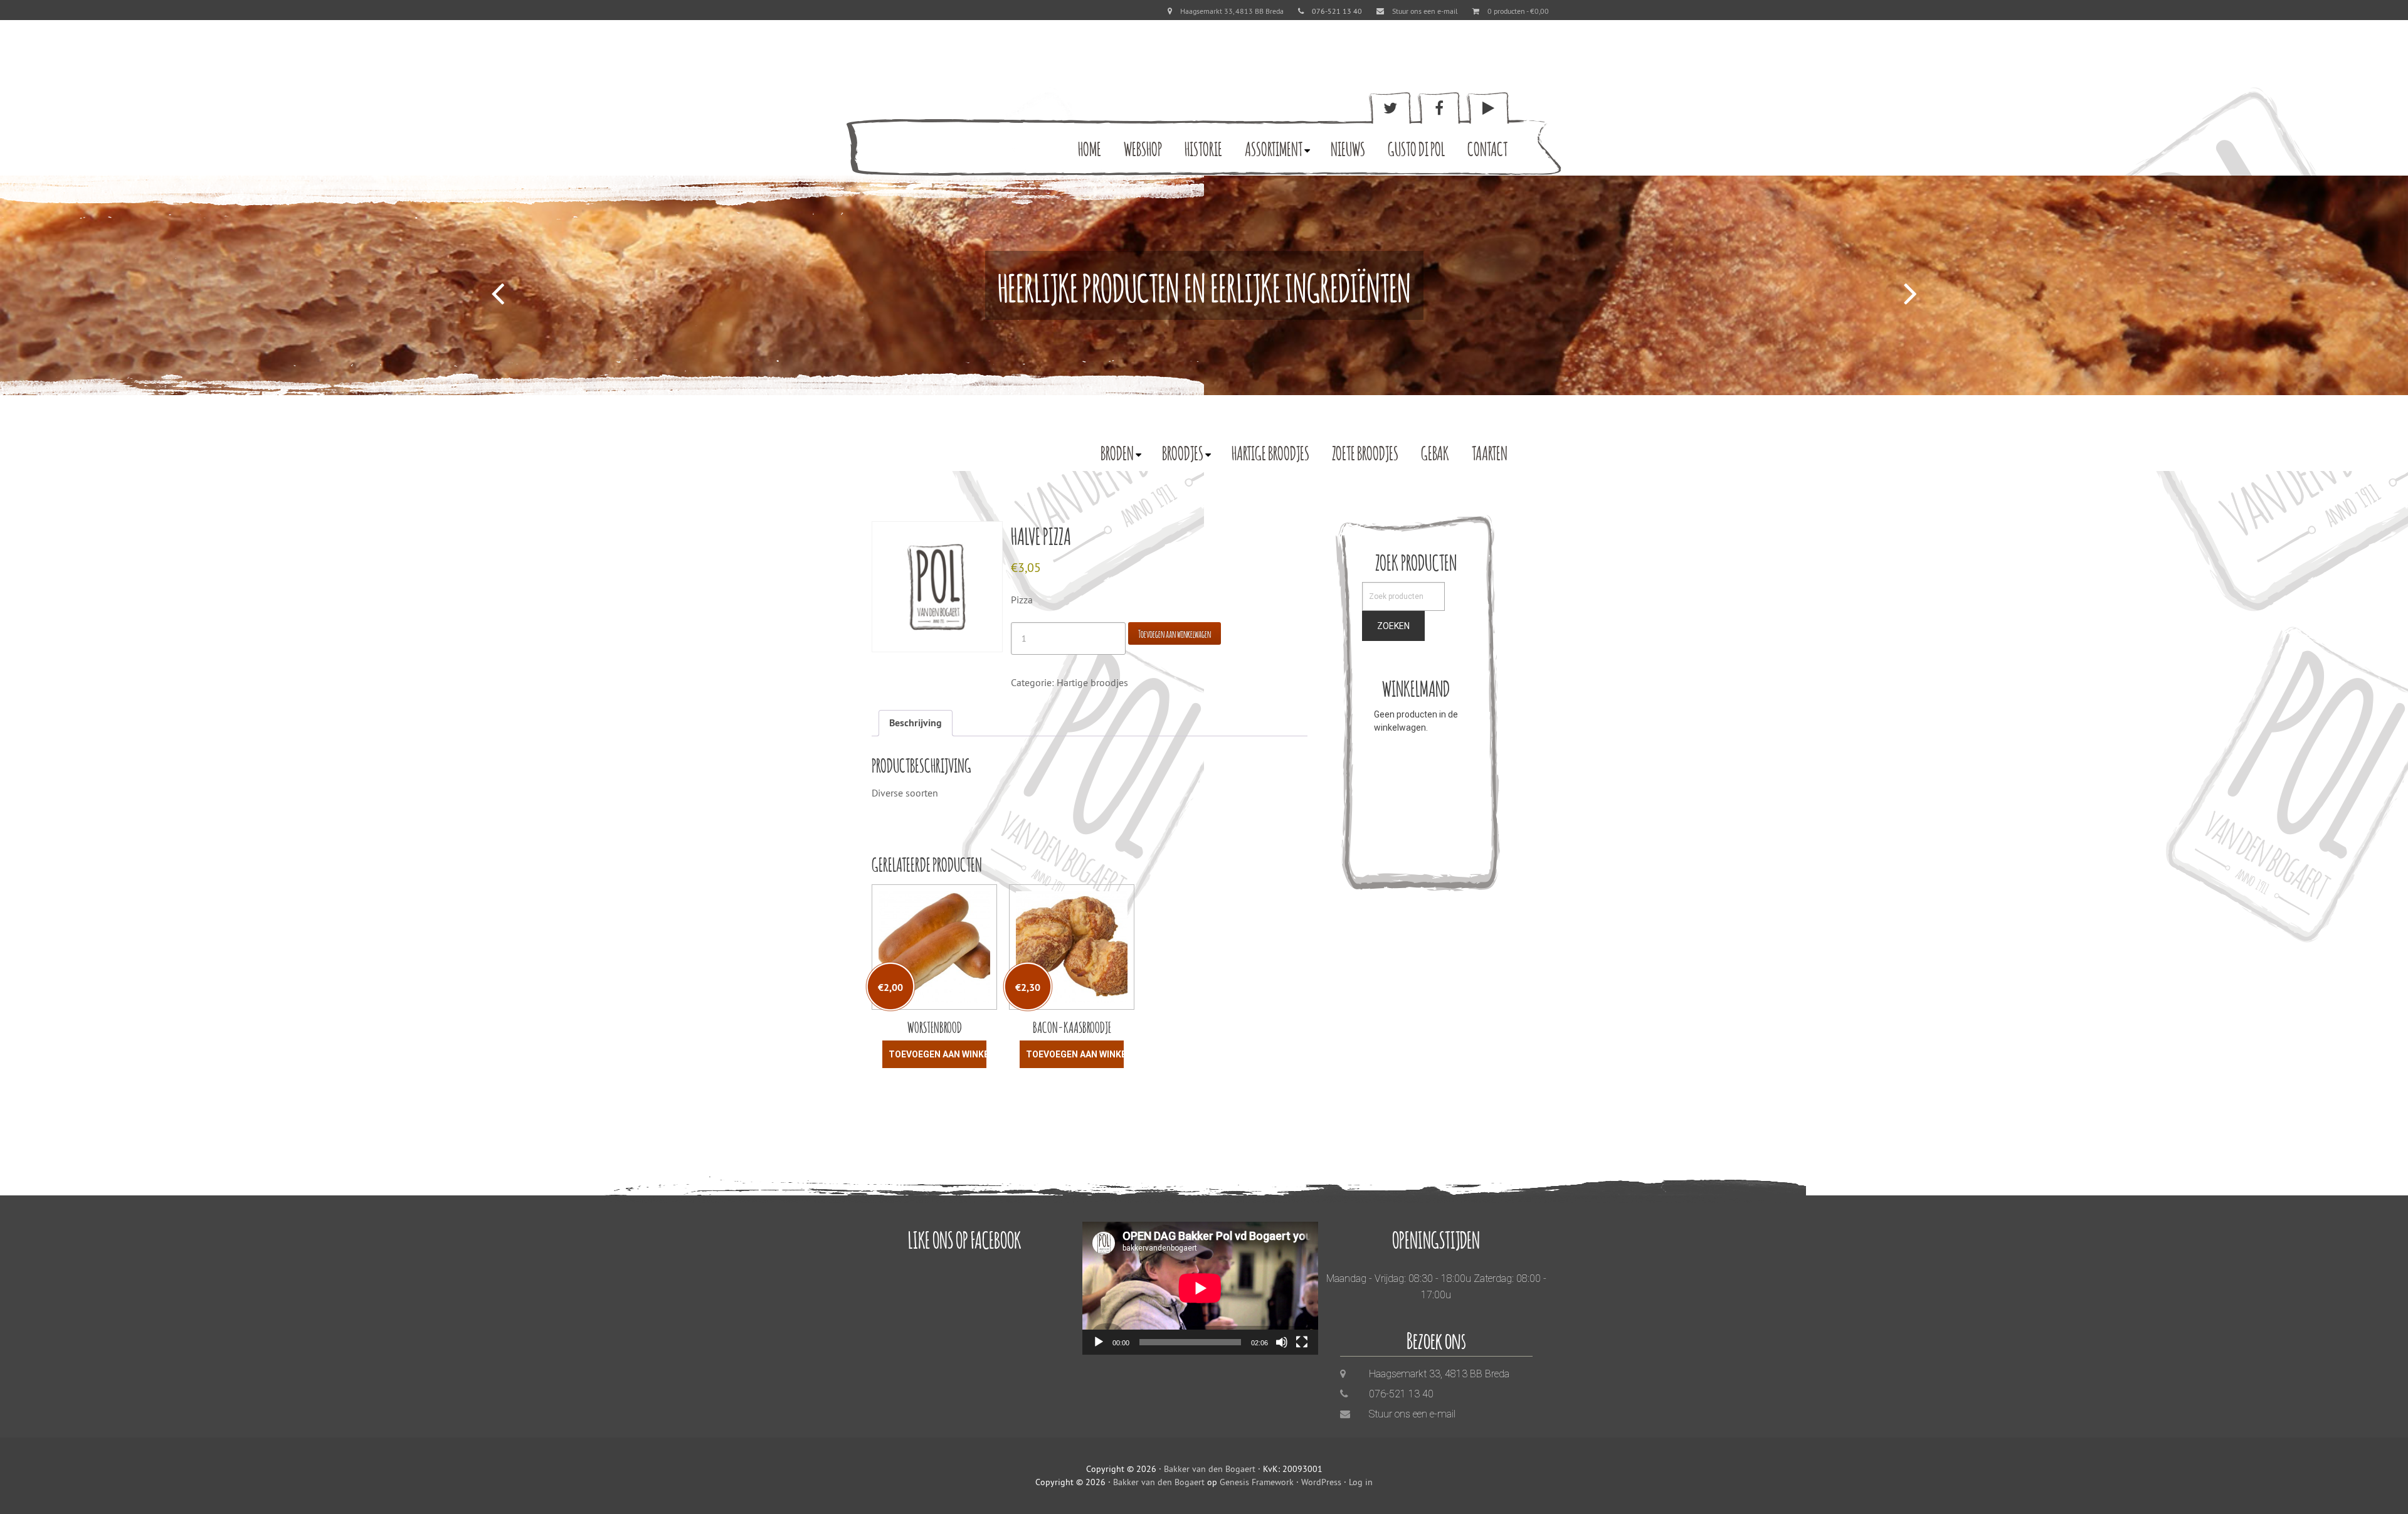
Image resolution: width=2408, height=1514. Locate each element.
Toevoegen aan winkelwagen (1175, 633)
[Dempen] (1282, 1342)
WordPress (1321, 1482)
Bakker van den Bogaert (1210, 1469)
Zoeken (1393, 626)
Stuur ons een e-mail (1425, 11)
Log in (1361, 1482)
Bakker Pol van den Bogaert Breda (925, 129)
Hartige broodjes (1092, 682)
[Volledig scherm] (1302, 1342)
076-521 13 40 (1401, 1394)
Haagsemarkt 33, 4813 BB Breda (1232, 11)
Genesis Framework (1257, 1482)
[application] (1200, 1288)
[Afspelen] (1099, 1342)
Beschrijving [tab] (916, 723)
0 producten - (1518, 11)
